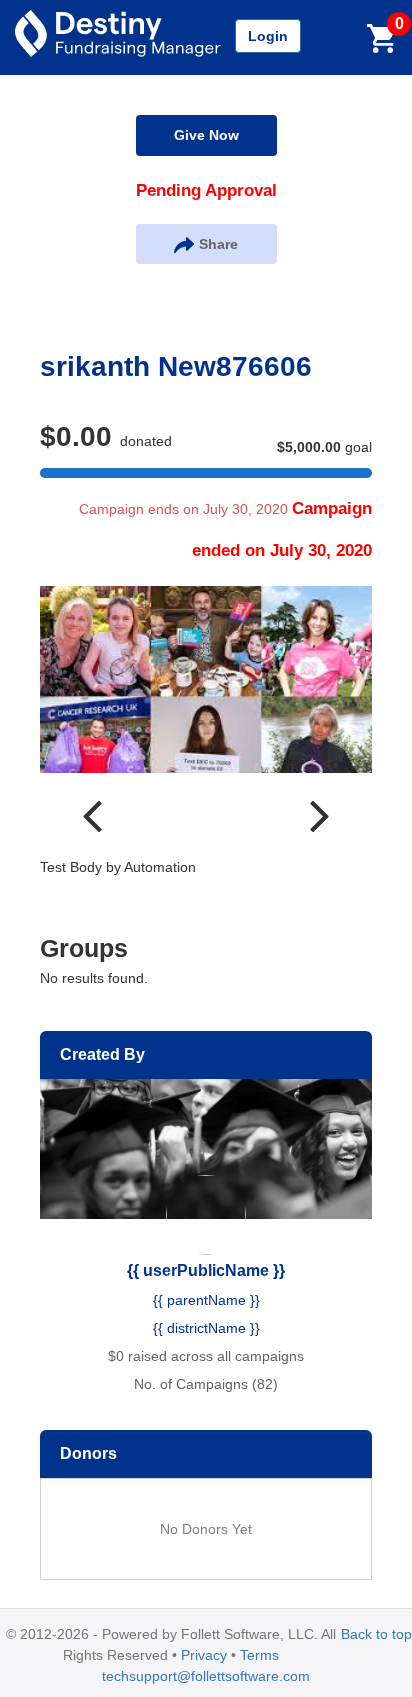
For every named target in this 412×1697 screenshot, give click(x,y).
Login (268, 36)
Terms (259, 1655)
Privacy (204, 1655)
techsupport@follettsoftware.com (206, 1676)
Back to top (376, 1634)
